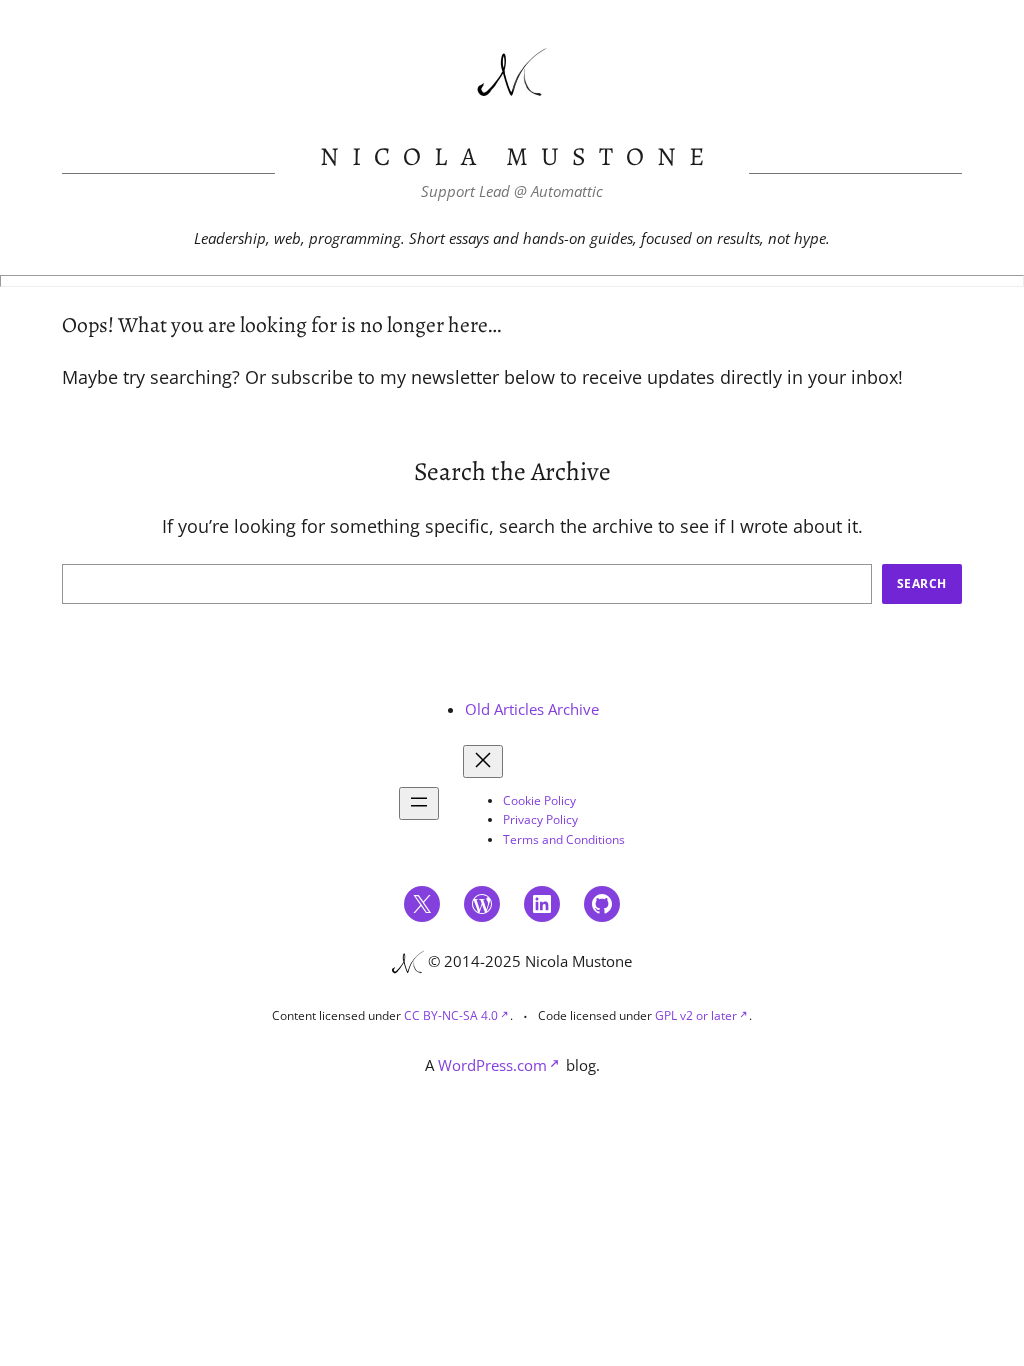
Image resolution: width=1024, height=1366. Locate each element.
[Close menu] (483, 761)
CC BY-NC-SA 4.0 (451, 1015)
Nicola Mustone (518, 156)
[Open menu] (419, 803)
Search (922, 583)
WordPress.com (492, 1065)
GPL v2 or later (696, 1015)
